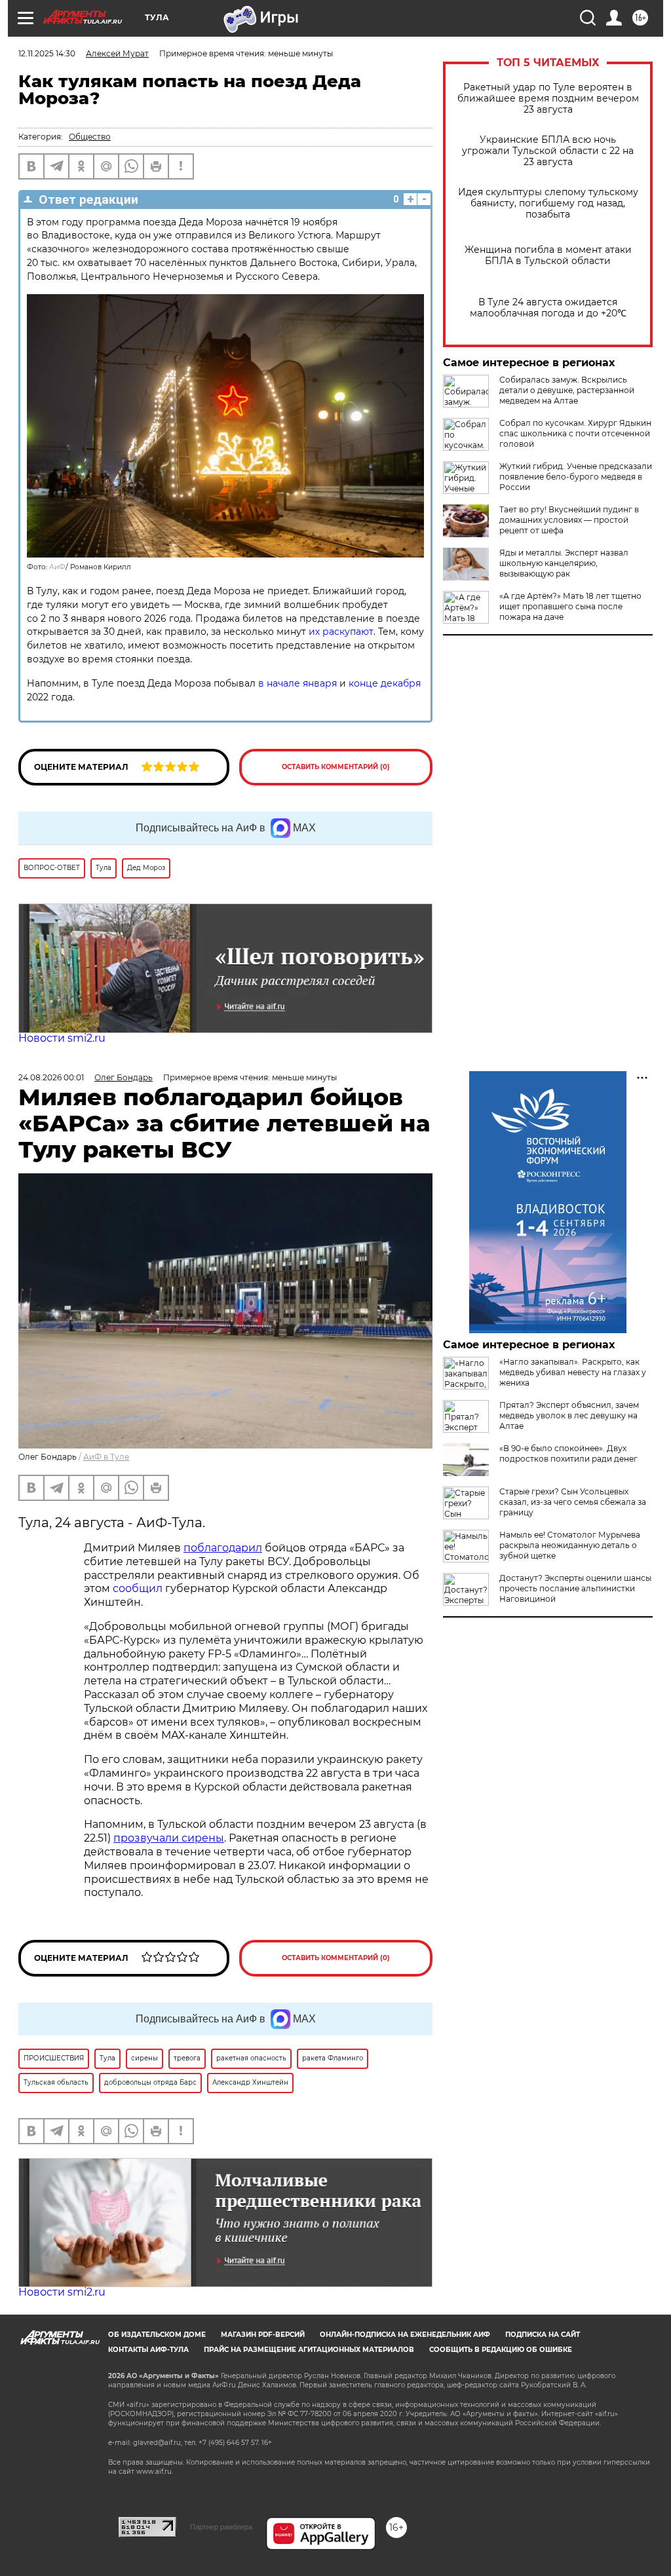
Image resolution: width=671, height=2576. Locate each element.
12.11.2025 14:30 (47, 53)
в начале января (297, 683)
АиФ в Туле (106, 1457)
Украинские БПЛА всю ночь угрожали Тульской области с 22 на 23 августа (548, 151)
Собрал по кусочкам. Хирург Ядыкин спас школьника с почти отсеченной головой (575, 433)
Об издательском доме (157, 2335)
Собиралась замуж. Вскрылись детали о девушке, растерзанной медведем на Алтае (567, 390)
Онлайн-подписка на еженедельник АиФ (405, 2335)
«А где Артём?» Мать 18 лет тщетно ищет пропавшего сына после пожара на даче (570, 606)
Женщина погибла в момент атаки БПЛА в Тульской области (548, 256)
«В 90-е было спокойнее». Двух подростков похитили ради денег (568, 1453)
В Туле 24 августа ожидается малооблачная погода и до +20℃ (548, 308)
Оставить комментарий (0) (336, 767)
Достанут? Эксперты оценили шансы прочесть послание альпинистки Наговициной (575, 1588)
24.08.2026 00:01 (51, 1077)
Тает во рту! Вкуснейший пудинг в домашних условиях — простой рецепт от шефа (569, 520)
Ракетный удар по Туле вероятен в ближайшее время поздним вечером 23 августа (548, 99)
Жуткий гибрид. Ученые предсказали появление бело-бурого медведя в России (576, 477)
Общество (90, 137)
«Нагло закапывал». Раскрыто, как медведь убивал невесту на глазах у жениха (573, 1372)
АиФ (57, 567)
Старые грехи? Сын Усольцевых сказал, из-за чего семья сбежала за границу (573, 1502)
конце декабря (385, 683)
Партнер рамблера (221, 2527)
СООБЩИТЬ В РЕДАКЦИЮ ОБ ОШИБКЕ (501, 2350)
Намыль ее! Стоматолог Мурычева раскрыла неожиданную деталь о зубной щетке (570, 1545)
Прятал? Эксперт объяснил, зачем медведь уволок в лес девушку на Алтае (569, 1415)
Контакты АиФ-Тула (148, 2350)
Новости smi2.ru (62, 1038)
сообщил (138, 1588)
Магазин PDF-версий (263, 2335)
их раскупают (341, 632)
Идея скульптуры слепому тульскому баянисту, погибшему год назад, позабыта (548, 203)
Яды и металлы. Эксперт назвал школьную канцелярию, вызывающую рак (564, 563)
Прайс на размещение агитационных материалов (309, 2350)
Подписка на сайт (543, 2335)
